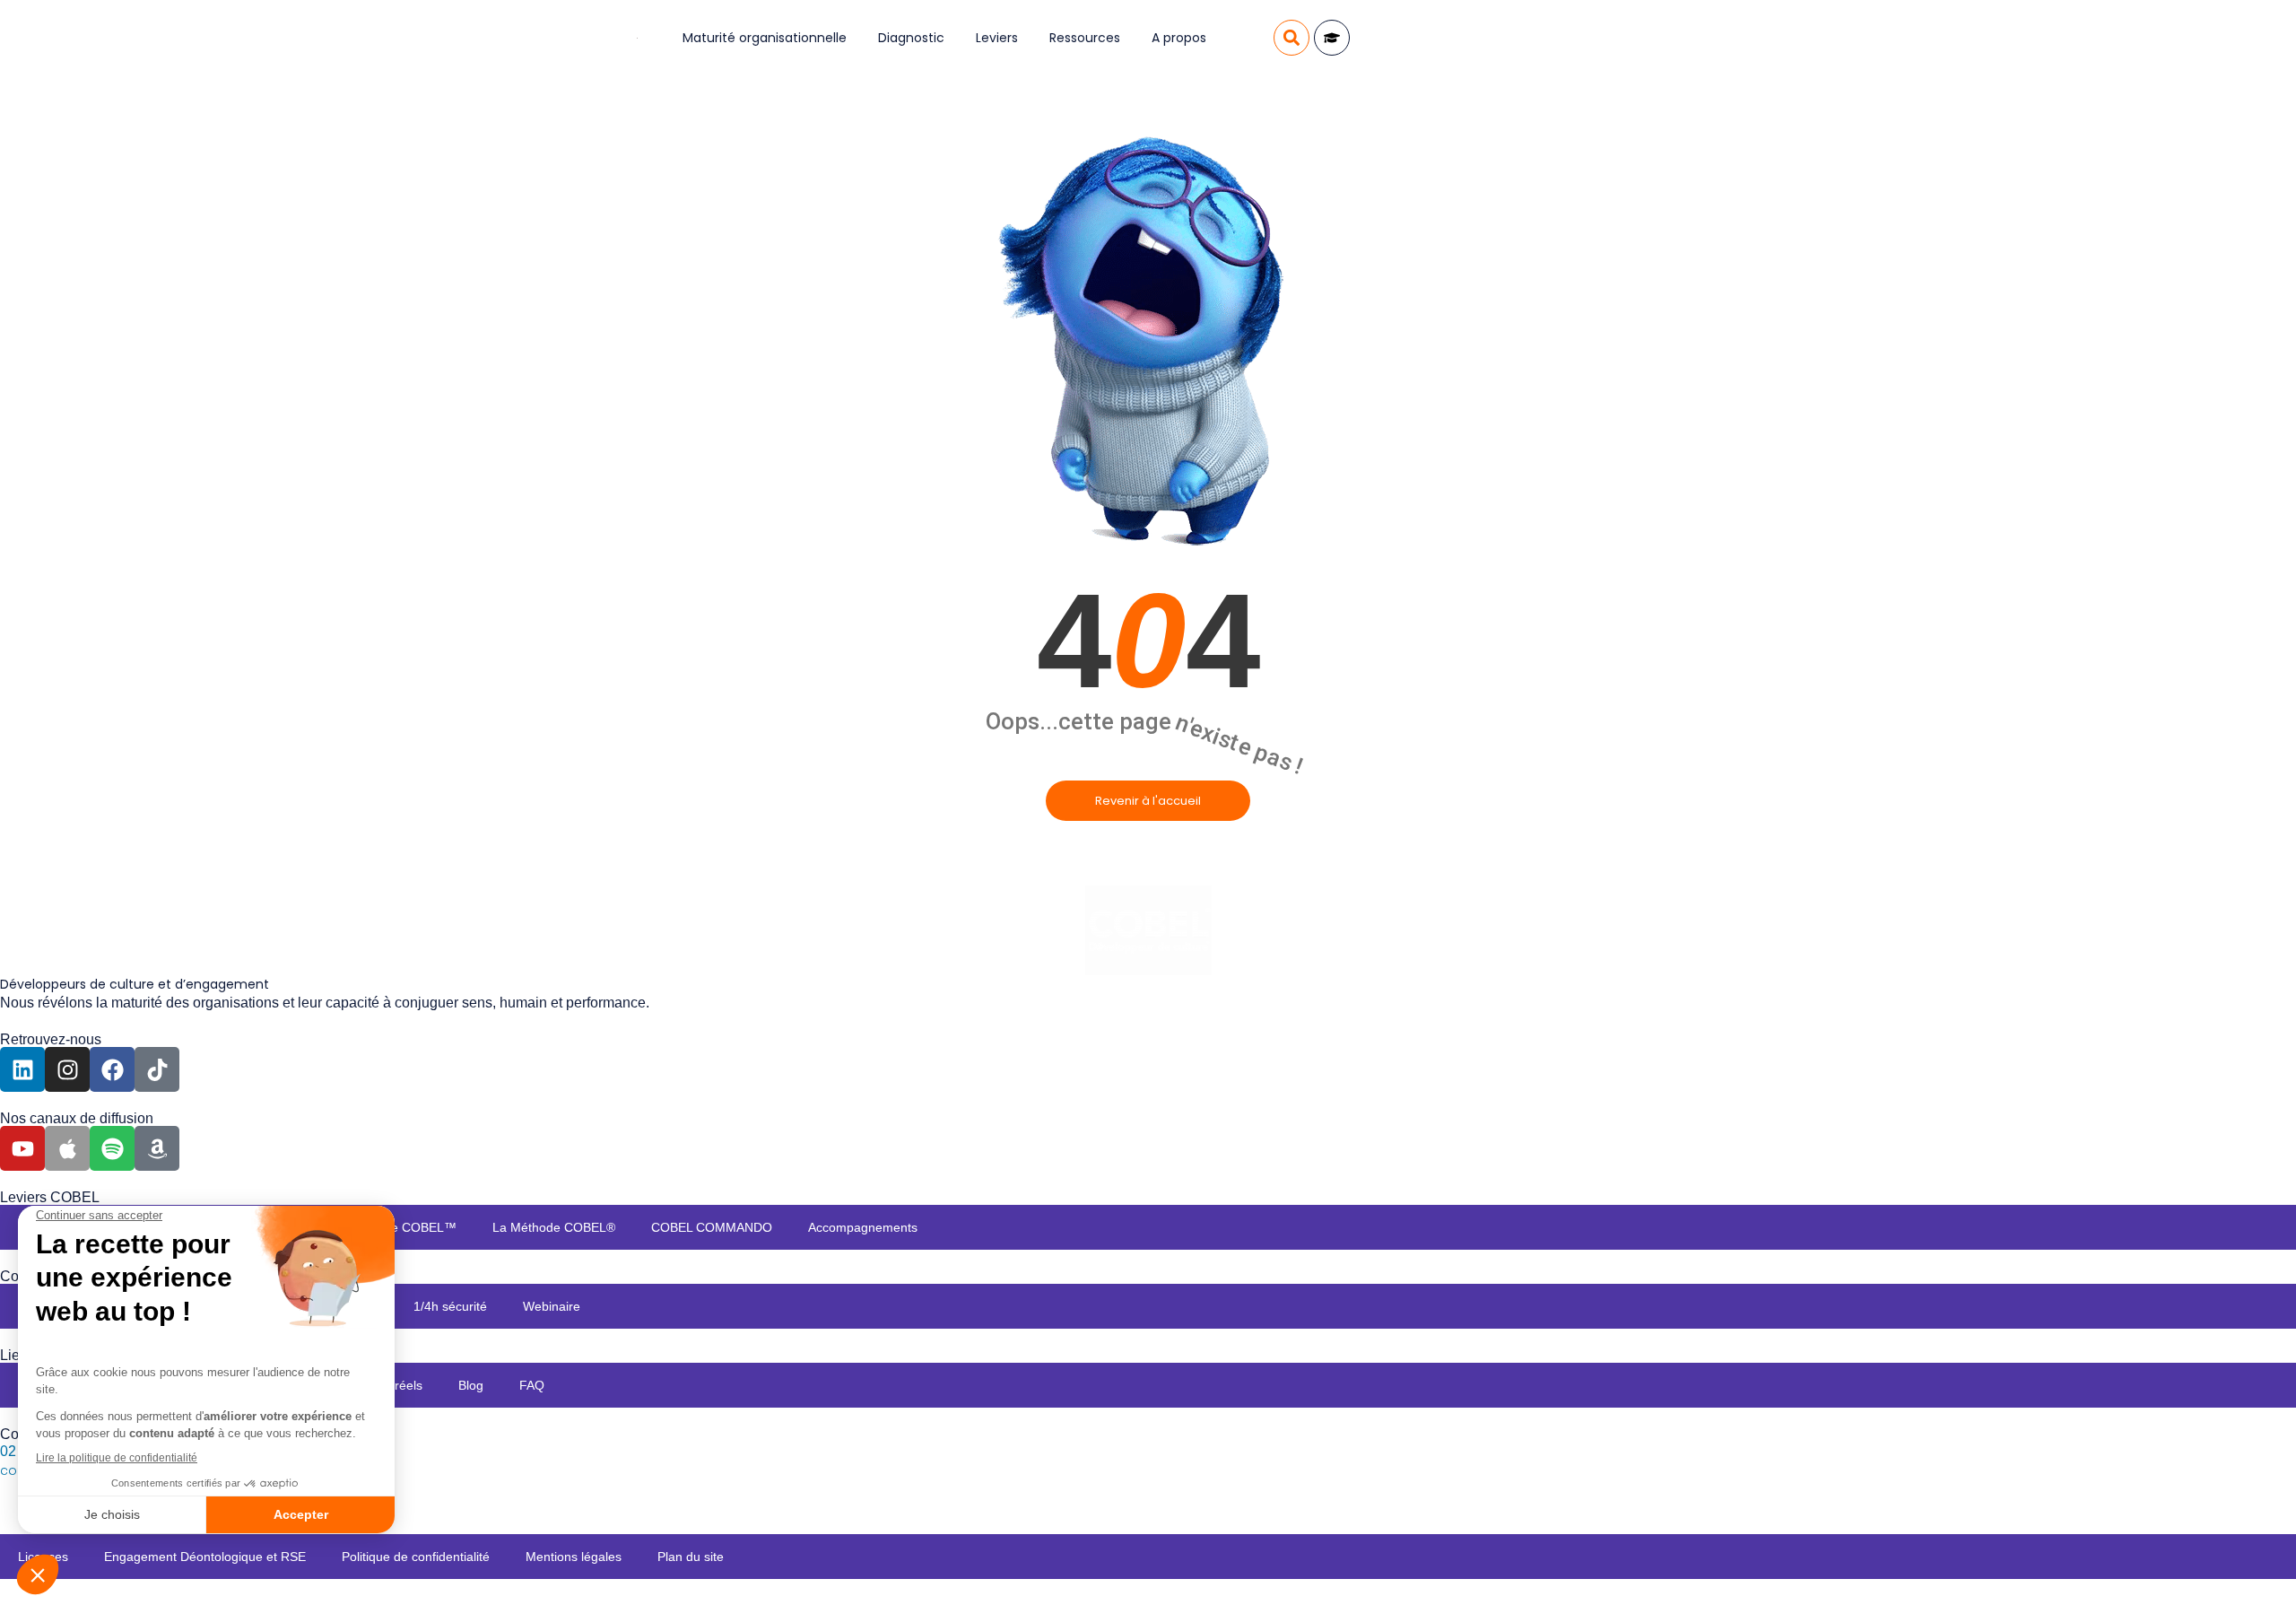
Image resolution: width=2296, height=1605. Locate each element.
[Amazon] (157, 1148)
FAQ (532, 1385)
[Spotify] (112, 1148)
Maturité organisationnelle (765, 38)
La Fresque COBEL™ (395, 1227)
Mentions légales (574, 1557)
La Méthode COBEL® (554, 1227)
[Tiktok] (157, 1069)
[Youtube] (22, 1148)
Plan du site (691, 1557)
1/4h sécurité (450, 1306)
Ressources (1085, 38)
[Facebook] (112, 1069)
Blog (471, 1385)
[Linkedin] (22, 1069)
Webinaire (552, 1306)
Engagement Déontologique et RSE (205, 1557)
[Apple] (67, 1148)
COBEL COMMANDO (712, 1227)
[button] (1291, 38)
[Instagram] (67, 1069)
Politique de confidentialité (416, 1557)
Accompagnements (863, 1227)
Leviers (997, 38)
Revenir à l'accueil (1148, 801)
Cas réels (396, 1385)
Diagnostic (911, 38)
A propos (1179, 38)
